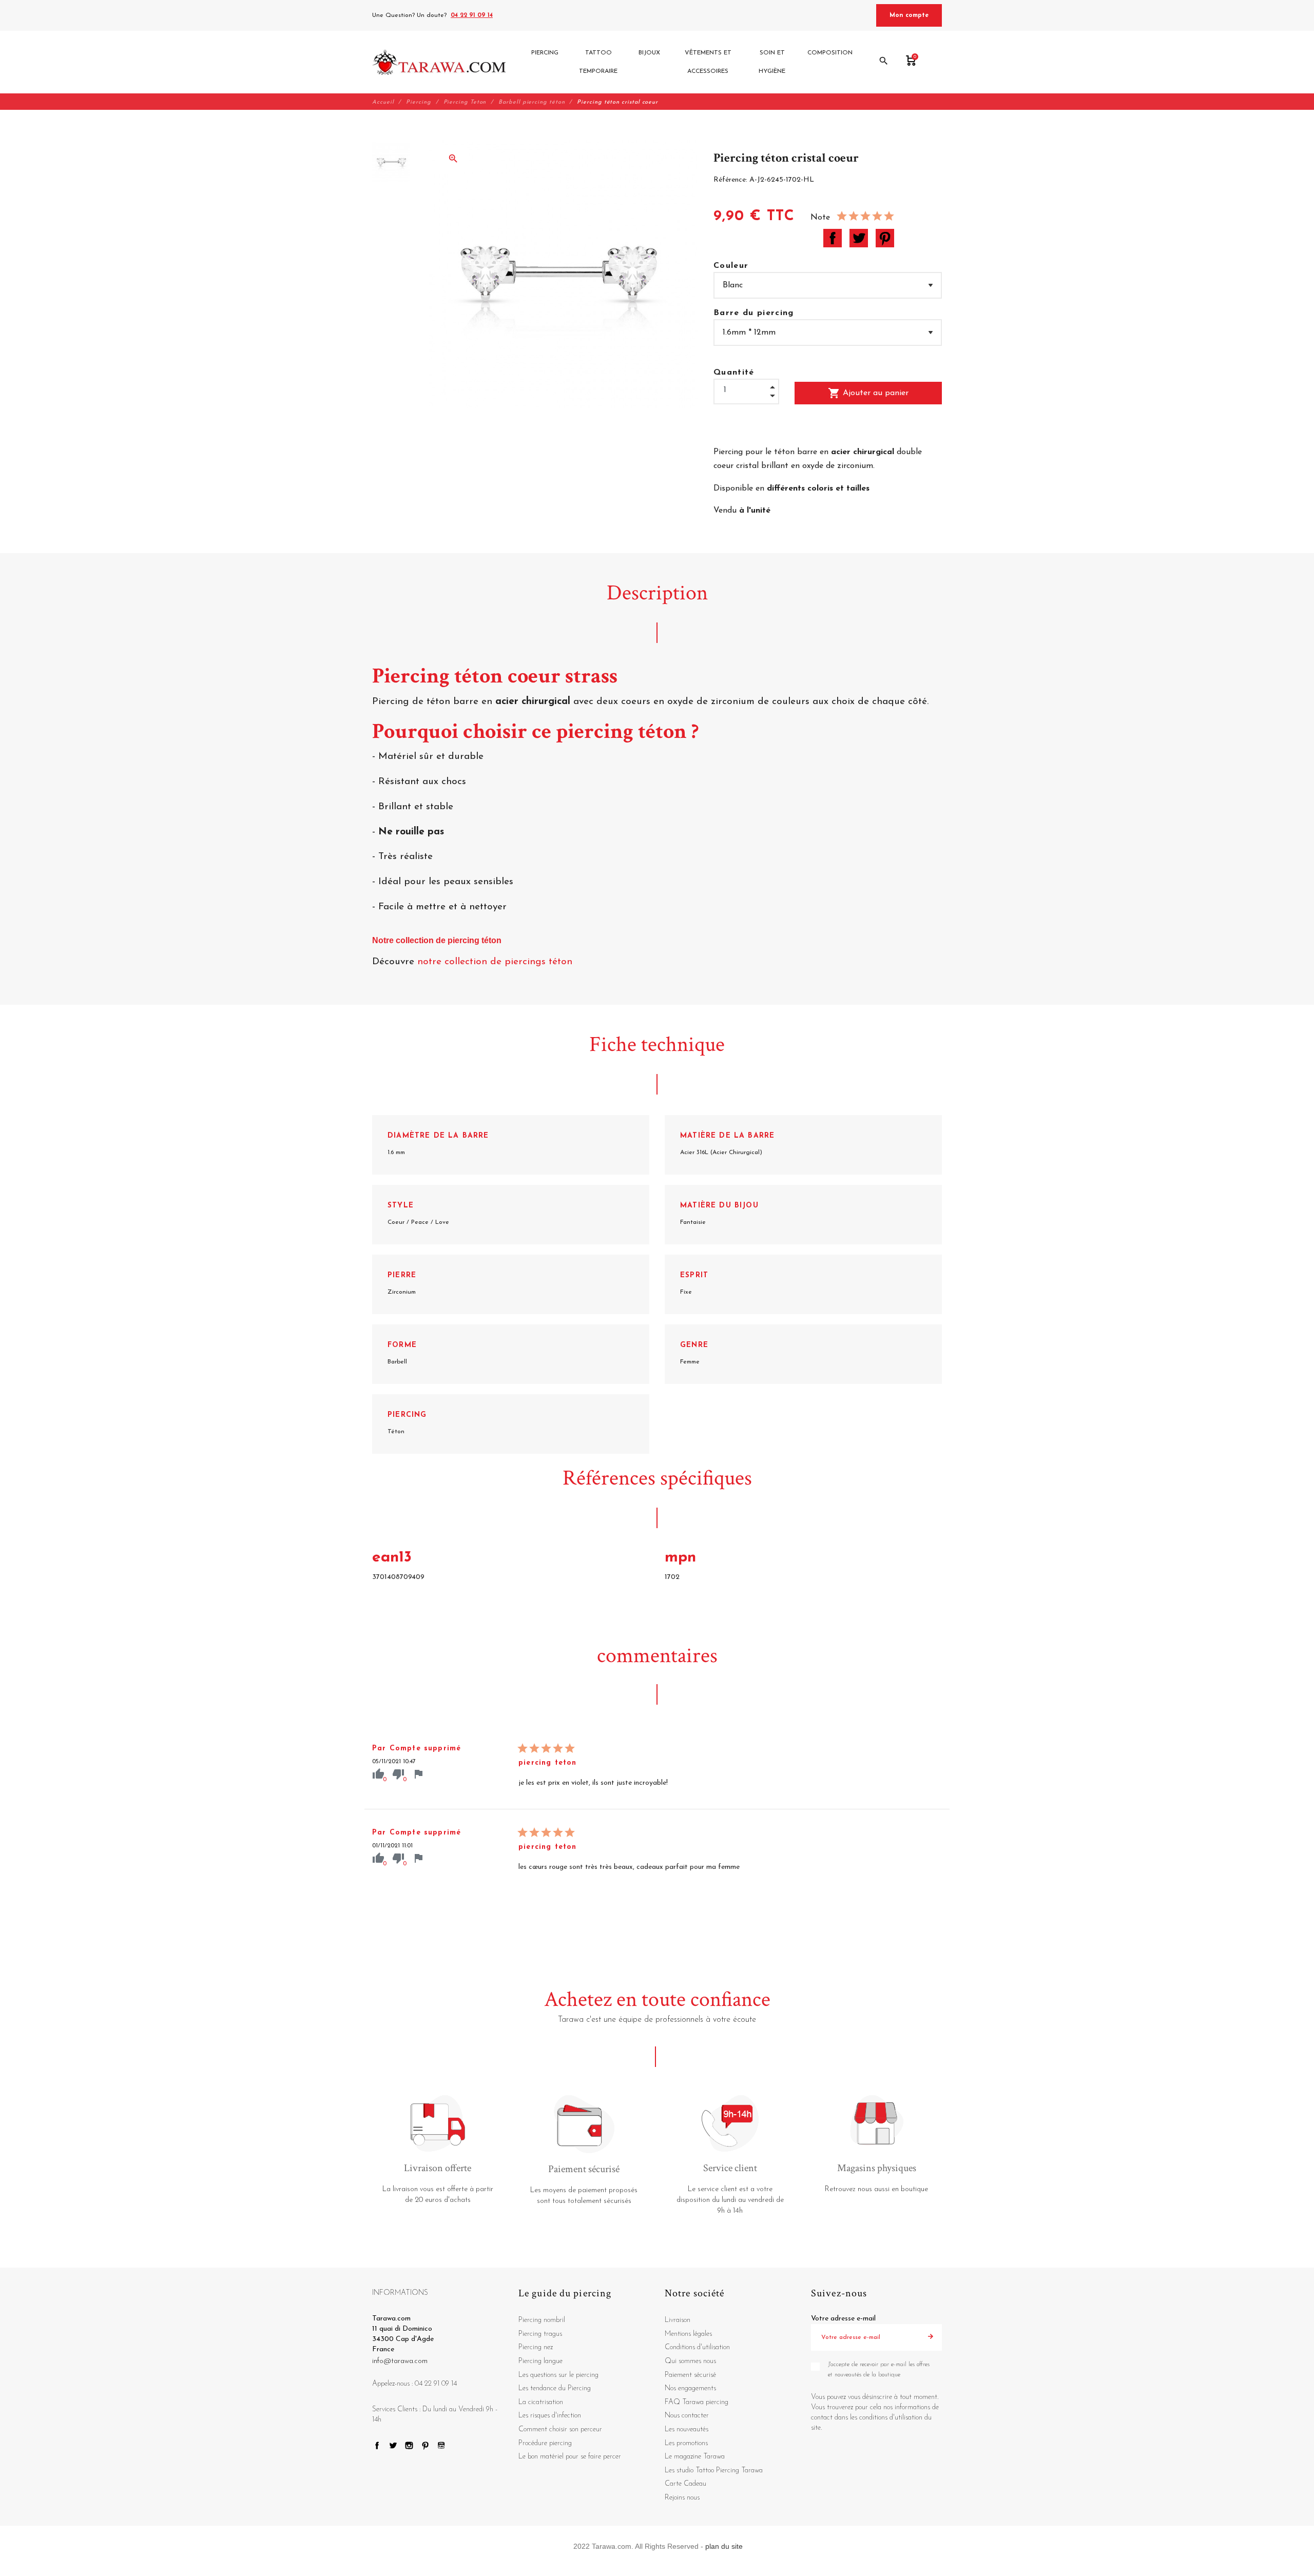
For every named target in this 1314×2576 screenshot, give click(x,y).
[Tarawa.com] (439, 62)
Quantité (734, 373)
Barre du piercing (754, 313)
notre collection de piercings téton (496, 962)
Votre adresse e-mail (843, 2319)
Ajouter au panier (868, 393)
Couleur (731, 266)
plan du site (724, 2546)
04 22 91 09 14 (472, 15)
